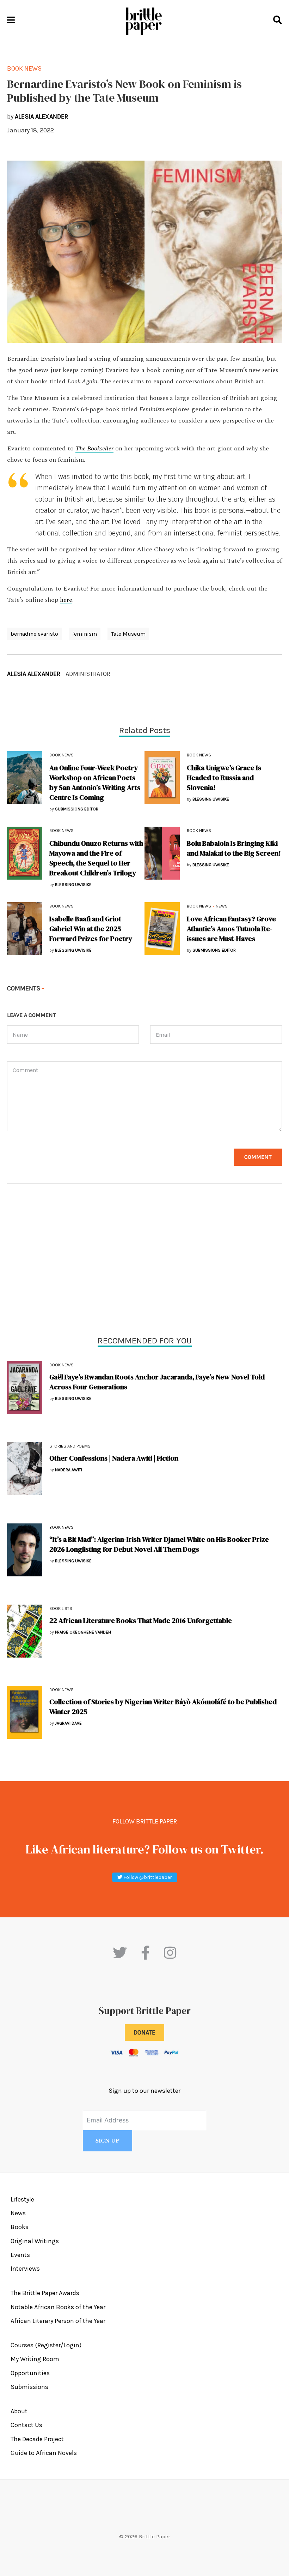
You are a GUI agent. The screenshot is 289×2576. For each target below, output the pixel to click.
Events (20, 2255)
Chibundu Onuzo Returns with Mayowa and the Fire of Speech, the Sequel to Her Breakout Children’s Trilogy (96, 858)
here (66, 600)
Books (20, 2227)
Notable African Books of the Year (58, 2307)
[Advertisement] (144, 1262)
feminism (85, 634)
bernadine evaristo (34, 634)
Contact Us (26, 2425)
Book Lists (61, 1608)
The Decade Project (37, 2439)
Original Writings (35, 2241)
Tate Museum (128, 634)
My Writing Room (35, 2359)
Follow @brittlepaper (147, 1877)
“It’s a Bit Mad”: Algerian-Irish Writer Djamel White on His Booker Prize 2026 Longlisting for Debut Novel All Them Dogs (159, 1544)
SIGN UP (107, 2141)
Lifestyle (22, 2199)
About (19, 2411)
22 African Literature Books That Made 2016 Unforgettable (141, 1621)
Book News (62, 1365)
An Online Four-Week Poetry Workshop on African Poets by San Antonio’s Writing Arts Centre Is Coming (95, 783)
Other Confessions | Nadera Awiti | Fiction (114, 1458)
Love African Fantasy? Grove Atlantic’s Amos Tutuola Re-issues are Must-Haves (231, 929)
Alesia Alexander (34, 674)
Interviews (25, 2269)
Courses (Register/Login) (46, 2345)
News (222, 906)
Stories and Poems (70, 1446)
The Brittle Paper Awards (45, 2293)
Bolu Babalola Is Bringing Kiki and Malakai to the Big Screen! (234, 848)
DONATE (144, 2032)
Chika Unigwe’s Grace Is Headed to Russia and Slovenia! (224, 778)
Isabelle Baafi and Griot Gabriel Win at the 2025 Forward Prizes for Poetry (91, 929)
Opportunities (30, 2373)
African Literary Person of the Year (58, 2321)
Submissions (29, 2387)
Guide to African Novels (44, 2453)
